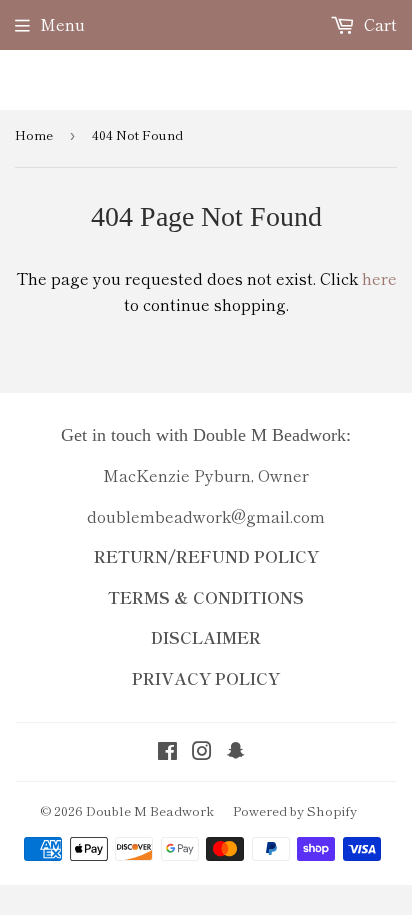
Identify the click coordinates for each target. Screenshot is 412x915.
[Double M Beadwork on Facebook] (167, 752)
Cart (378, 24)
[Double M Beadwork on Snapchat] (236, 752)
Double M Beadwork (150, 810)
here (379, 278)
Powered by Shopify (295, 810)
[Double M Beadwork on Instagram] (202, 752)
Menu (62, 24)
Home (34, 134)
